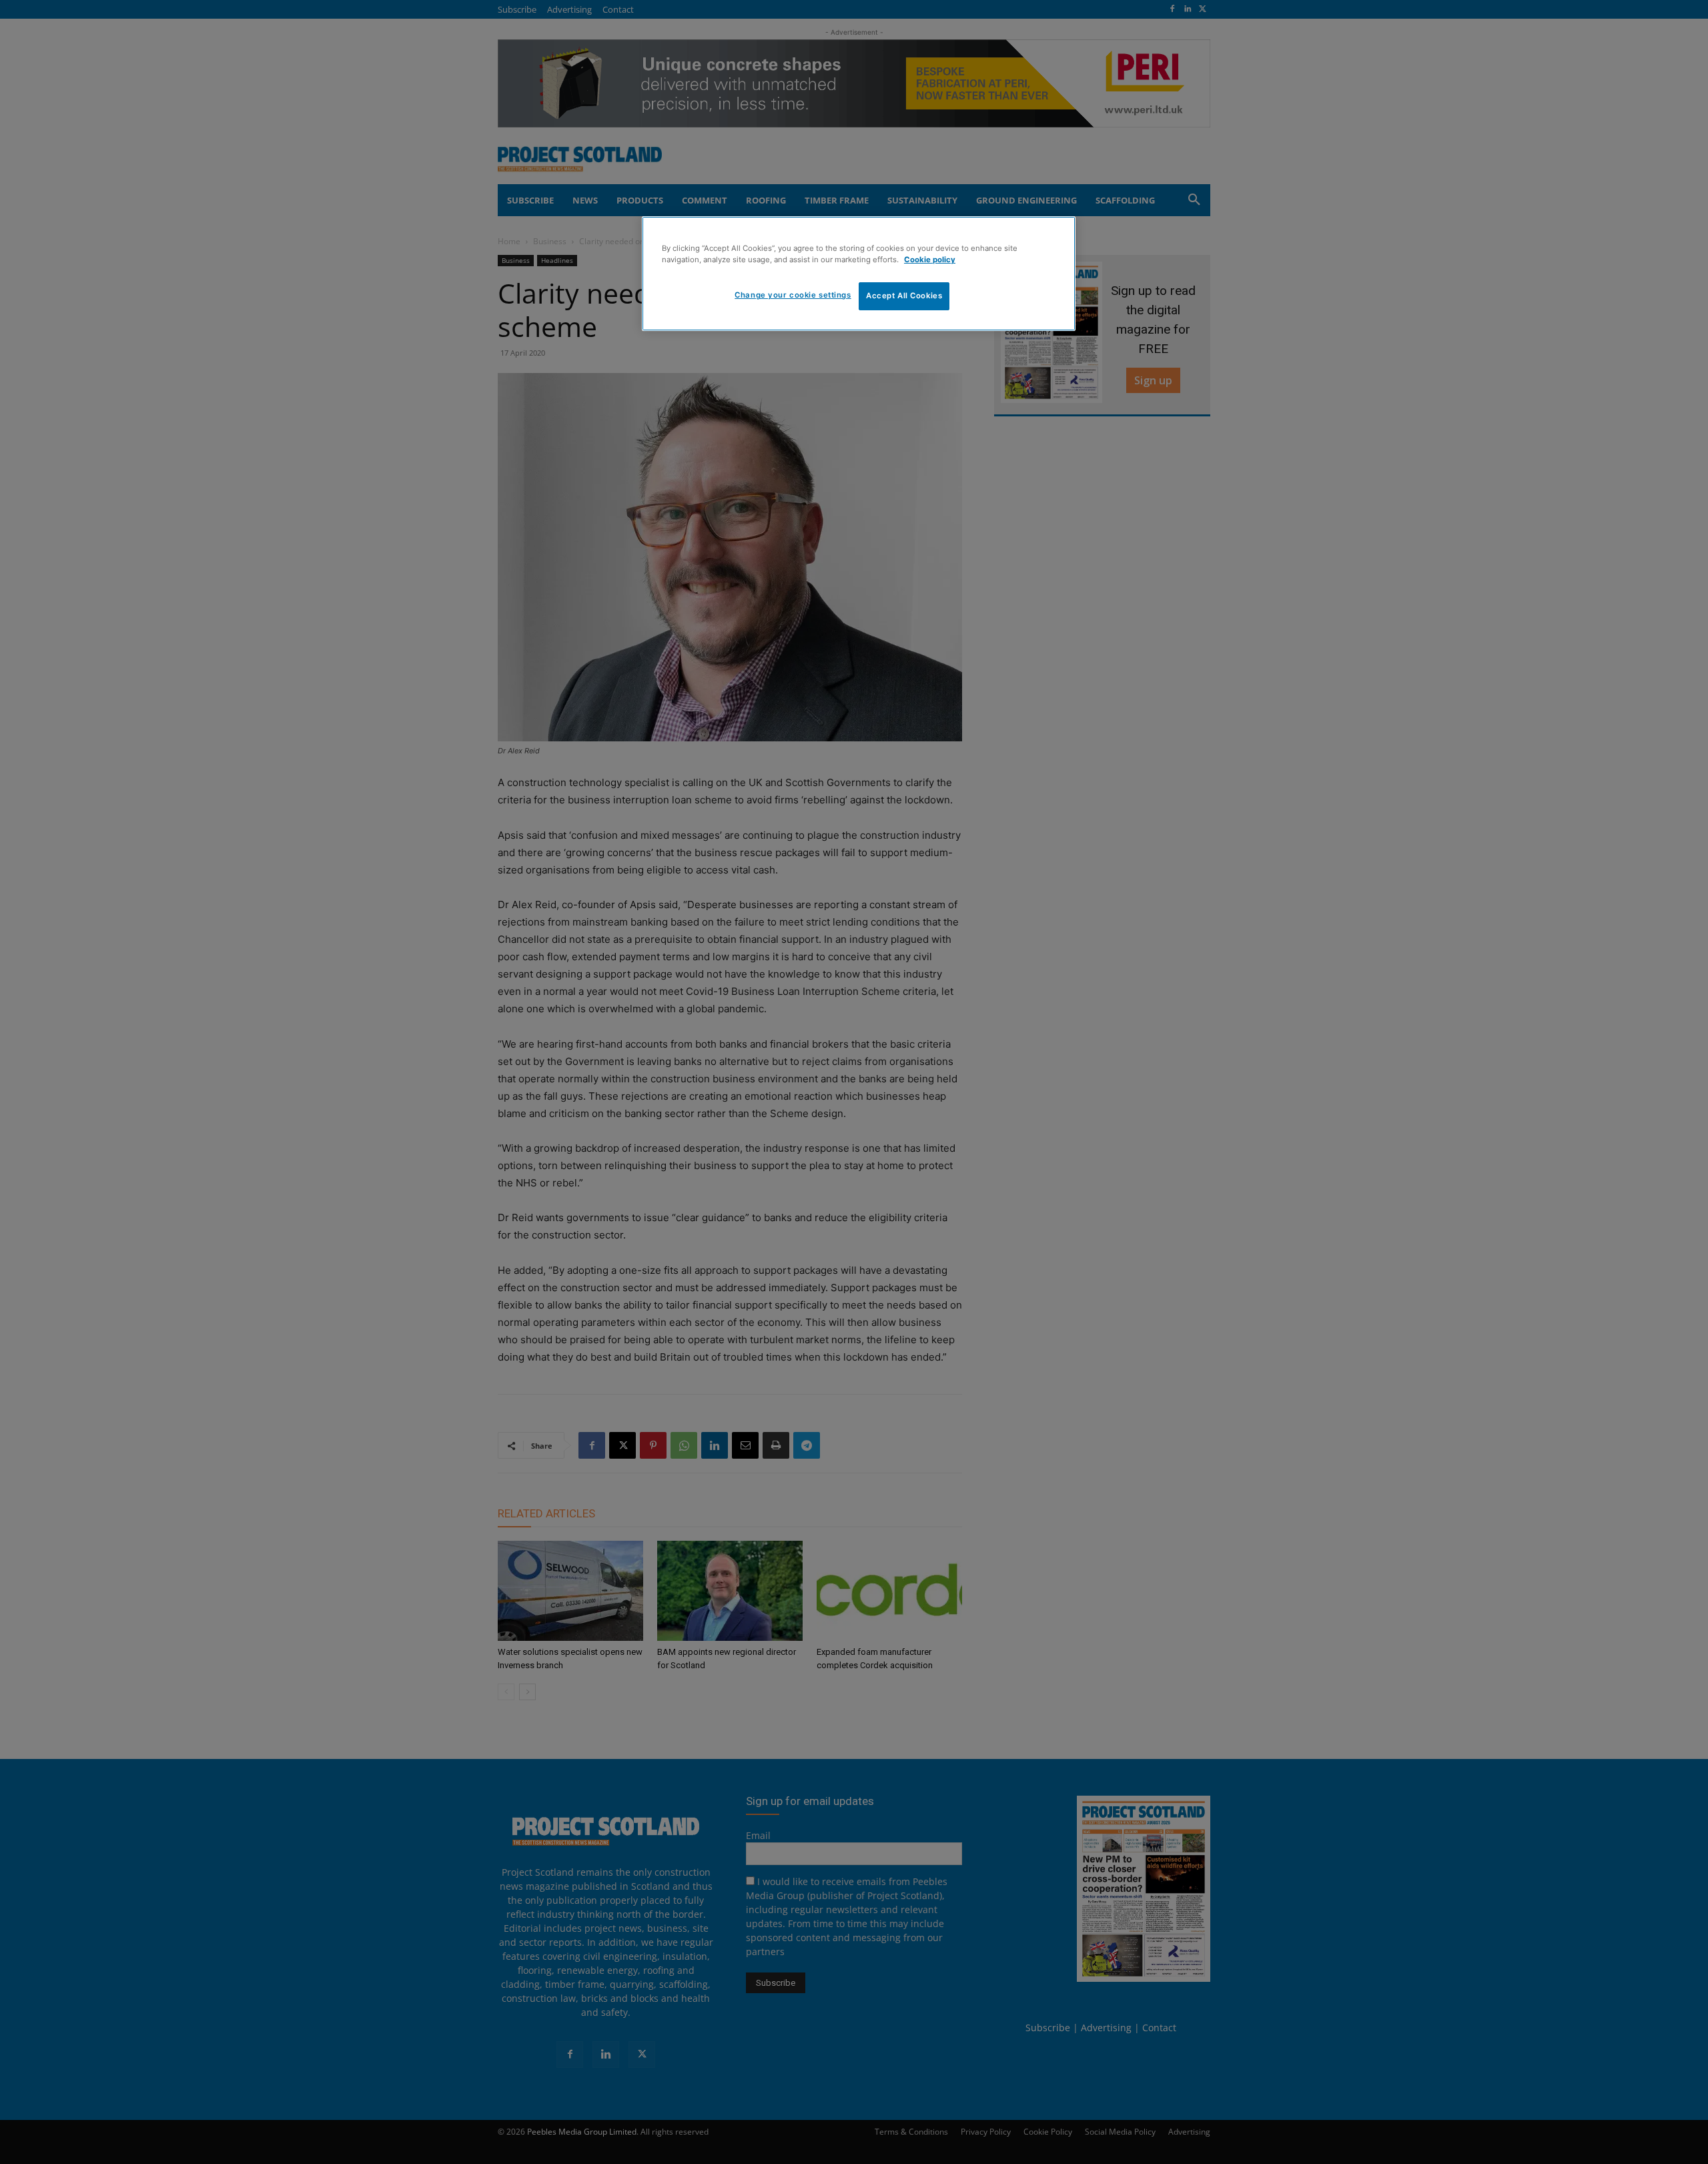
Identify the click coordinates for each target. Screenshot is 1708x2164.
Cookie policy (930, 260)
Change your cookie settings (793, 295)
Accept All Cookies (904, 296)
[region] (859, 274)
